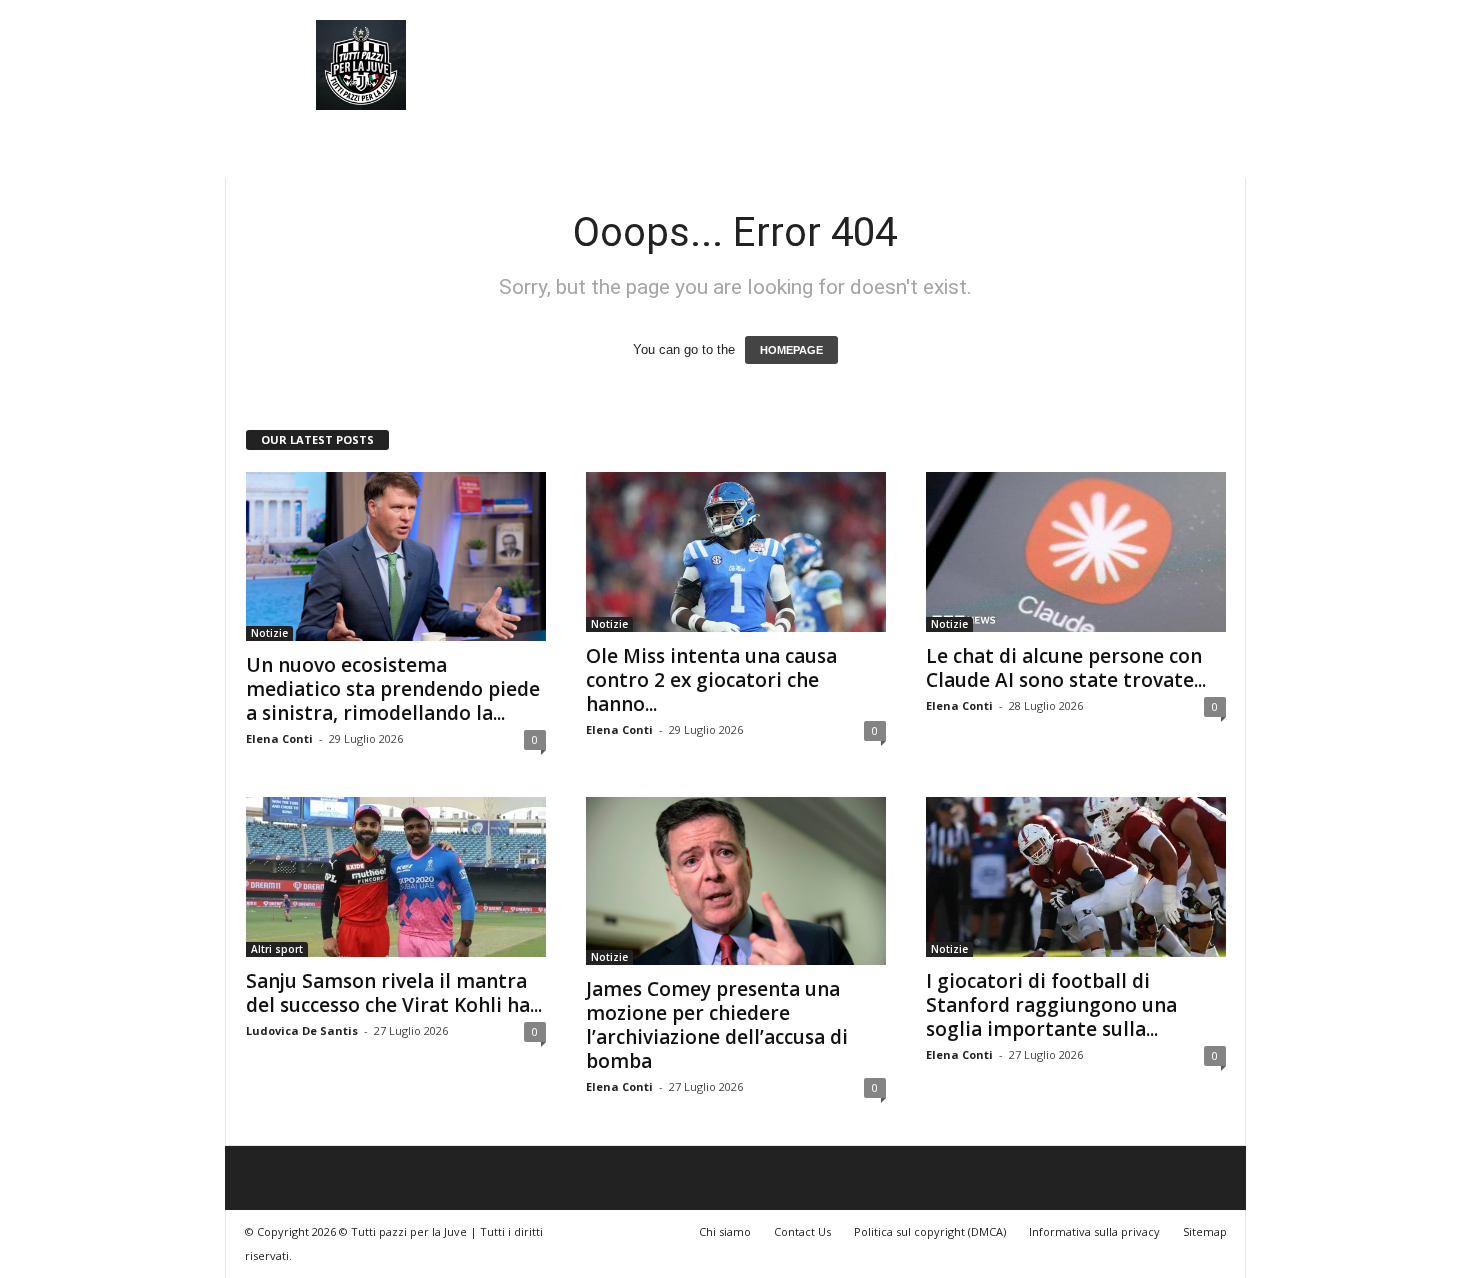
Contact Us (802, 1231)
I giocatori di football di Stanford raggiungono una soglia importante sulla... (1051, 1005)
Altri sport (277, 949)
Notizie (269, 633)
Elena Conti (279, 738)
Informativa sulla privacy (1094, 1231)
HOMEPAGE (791, 350)
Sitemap (1205, 1231)
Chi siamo (725, 1231)
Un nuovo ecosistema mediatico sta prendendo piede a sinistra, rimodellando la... (393, 689)
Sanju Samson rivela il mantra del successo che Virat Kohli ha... (394, 993)
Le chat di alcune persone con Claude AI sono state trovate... (1066, 668)
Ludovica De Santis (302, 1030)
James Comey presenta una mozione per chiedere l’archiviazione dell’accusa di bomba (717, 1025)
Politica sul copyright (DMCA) (930, 1231)
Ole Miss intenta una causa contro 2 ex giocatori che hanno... (711, 680)
